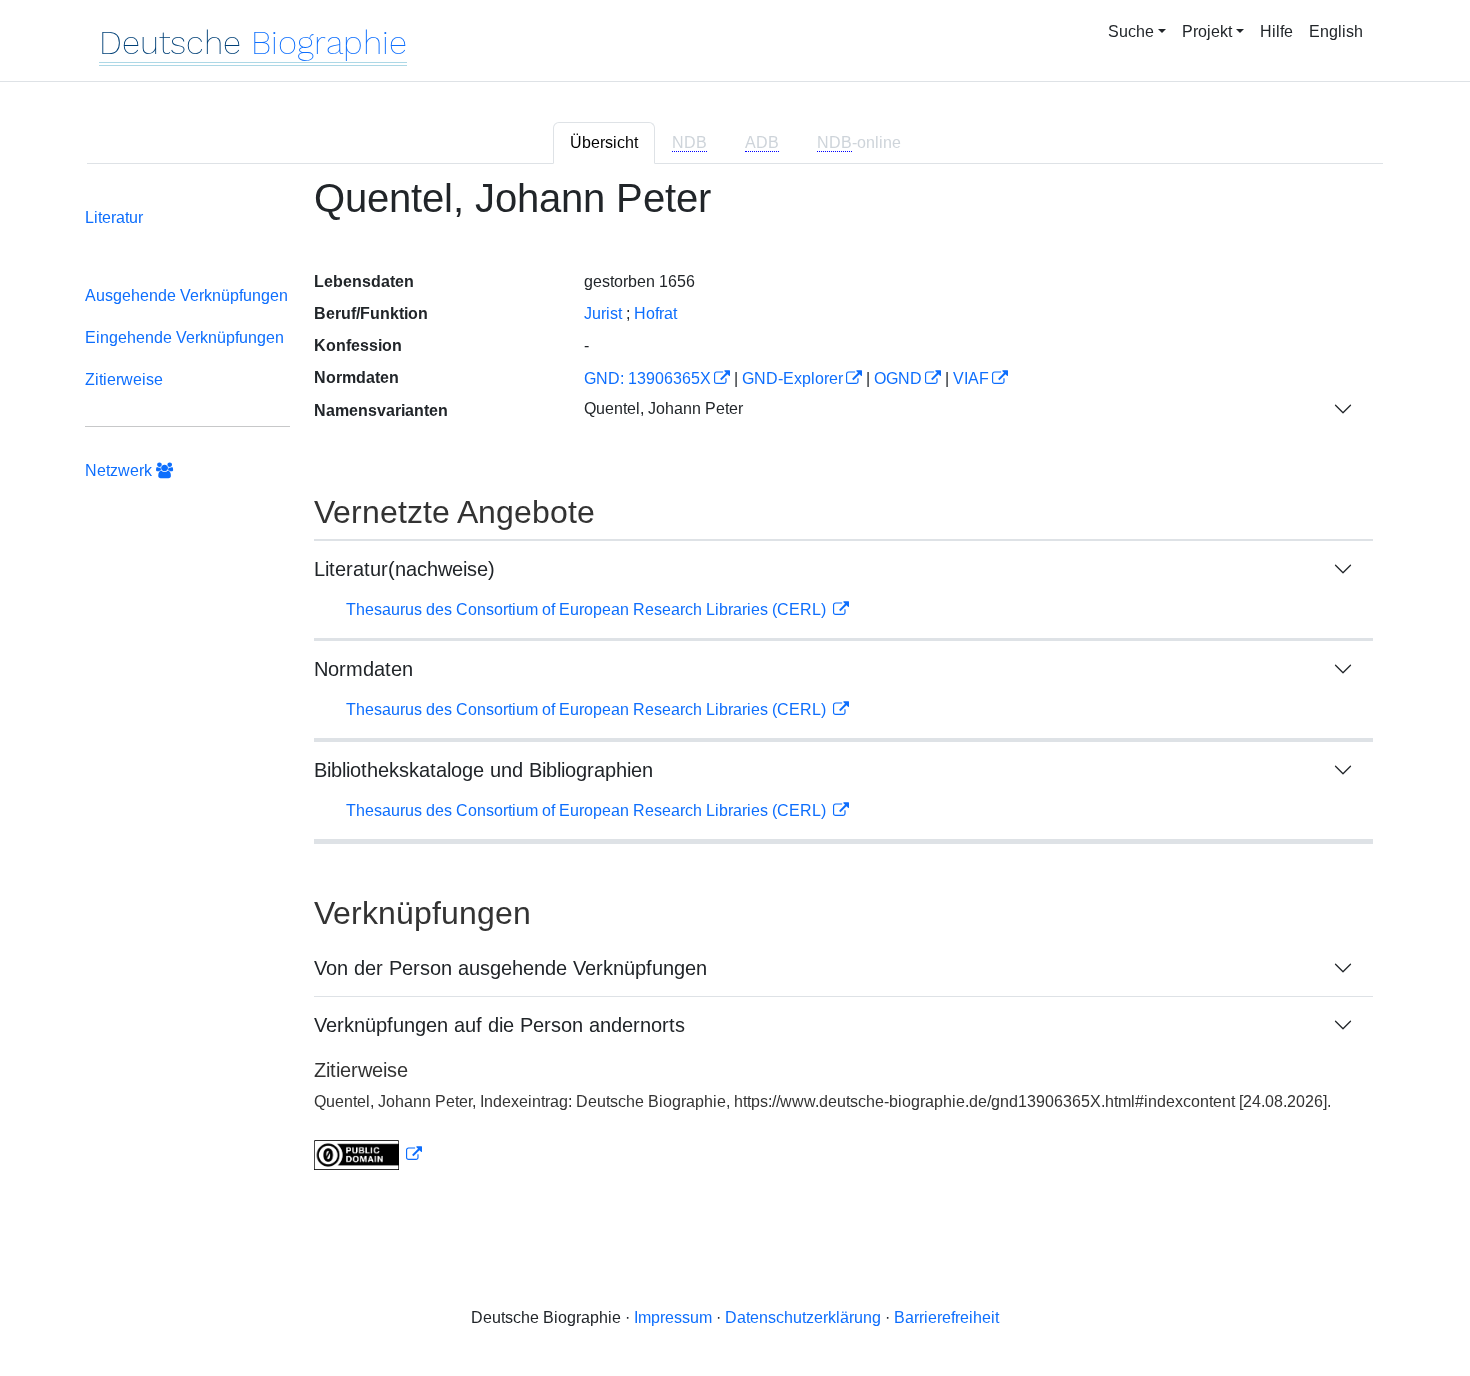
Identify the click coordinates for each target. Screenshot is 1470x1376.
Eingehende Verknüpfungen (184, 337)
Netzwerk (120, 470)
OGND (898, 378)
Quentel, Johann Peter (663, 408)
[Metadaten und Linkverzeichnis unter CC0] (368, 1154)
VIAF (971, 378)
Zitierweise (124, 379)
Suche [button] (1131, 31)
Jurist (603, 313)
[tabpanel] (735, 685)
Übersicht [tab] (604, 142)
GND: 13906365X (647, 378)
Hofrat (655, 313)
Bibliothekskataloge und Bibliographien (483, 770)
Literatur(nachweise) (404, 569)
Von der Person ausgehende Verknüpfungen (510, 968)
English (1336, 31)
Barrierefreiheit (946, 1317)
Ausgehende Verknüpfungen (186, 295)
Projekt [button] (1207, 31)
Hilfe (1276, 31)
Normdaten (363, 669)
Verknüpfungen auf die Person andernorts (499, 1025)
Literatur (114, 217)
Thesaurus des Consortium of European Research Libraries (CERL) (588, 609)
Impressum (673, 1317)
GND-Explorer (792, 378)
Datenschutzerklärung (803, 1317)
